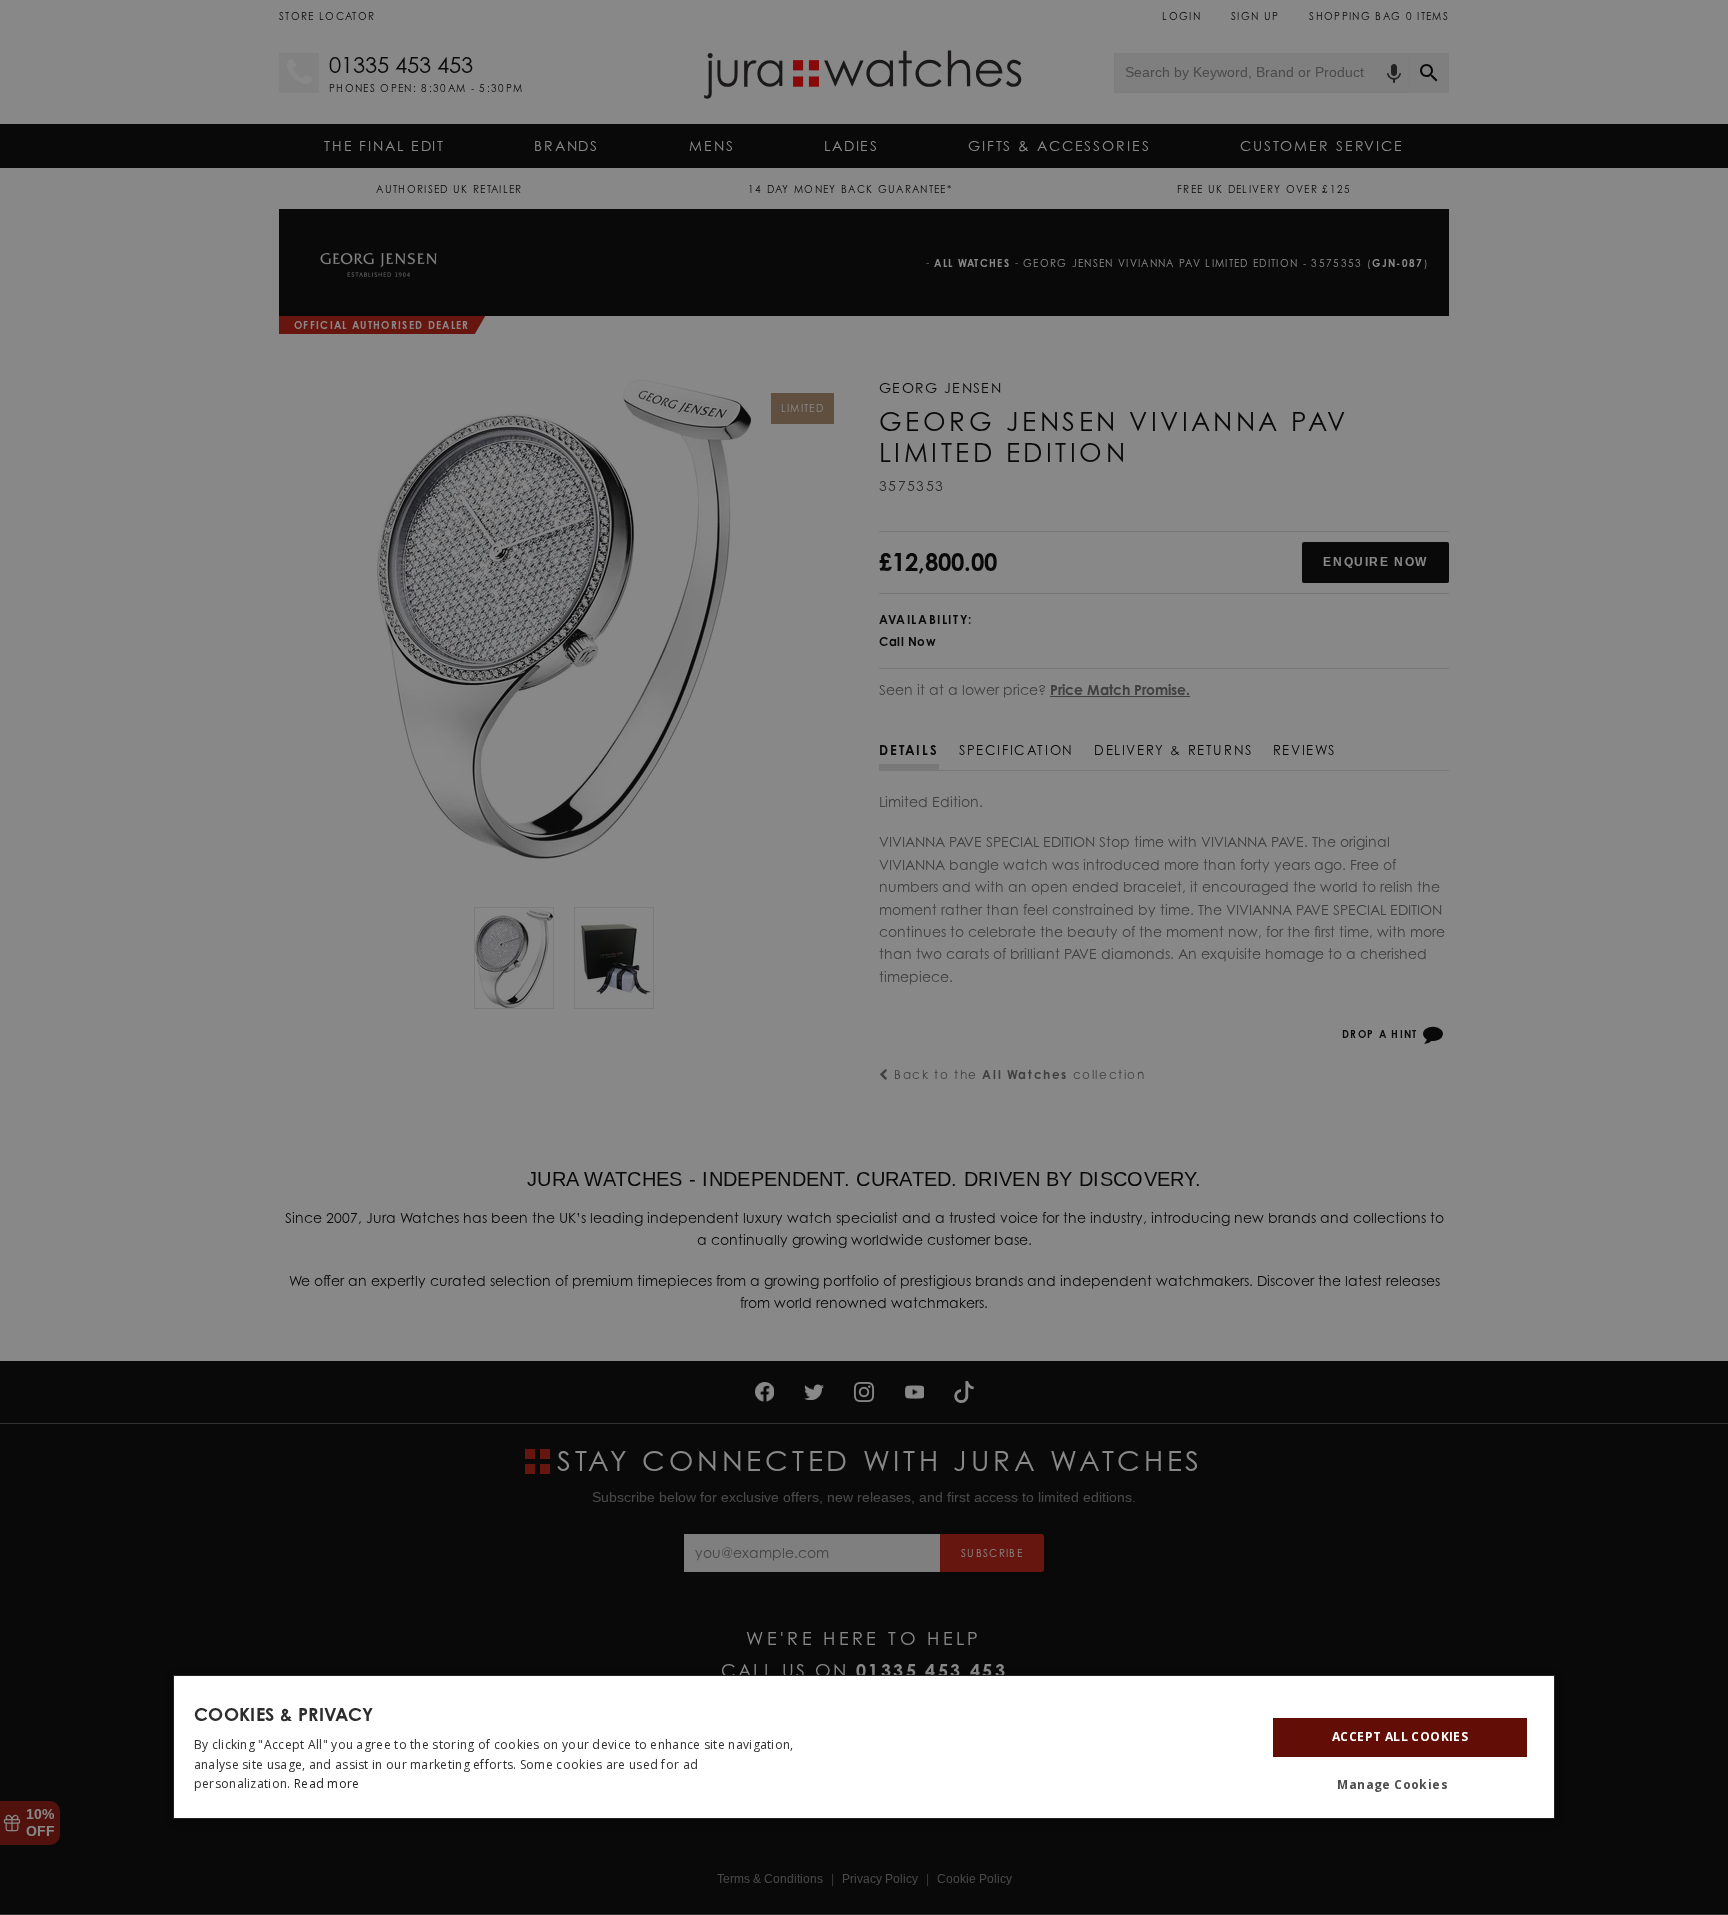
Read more (327, 1783)
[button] (1400, 1785)
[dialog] (864, 1747)
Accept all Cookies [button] (1400, 1736)
